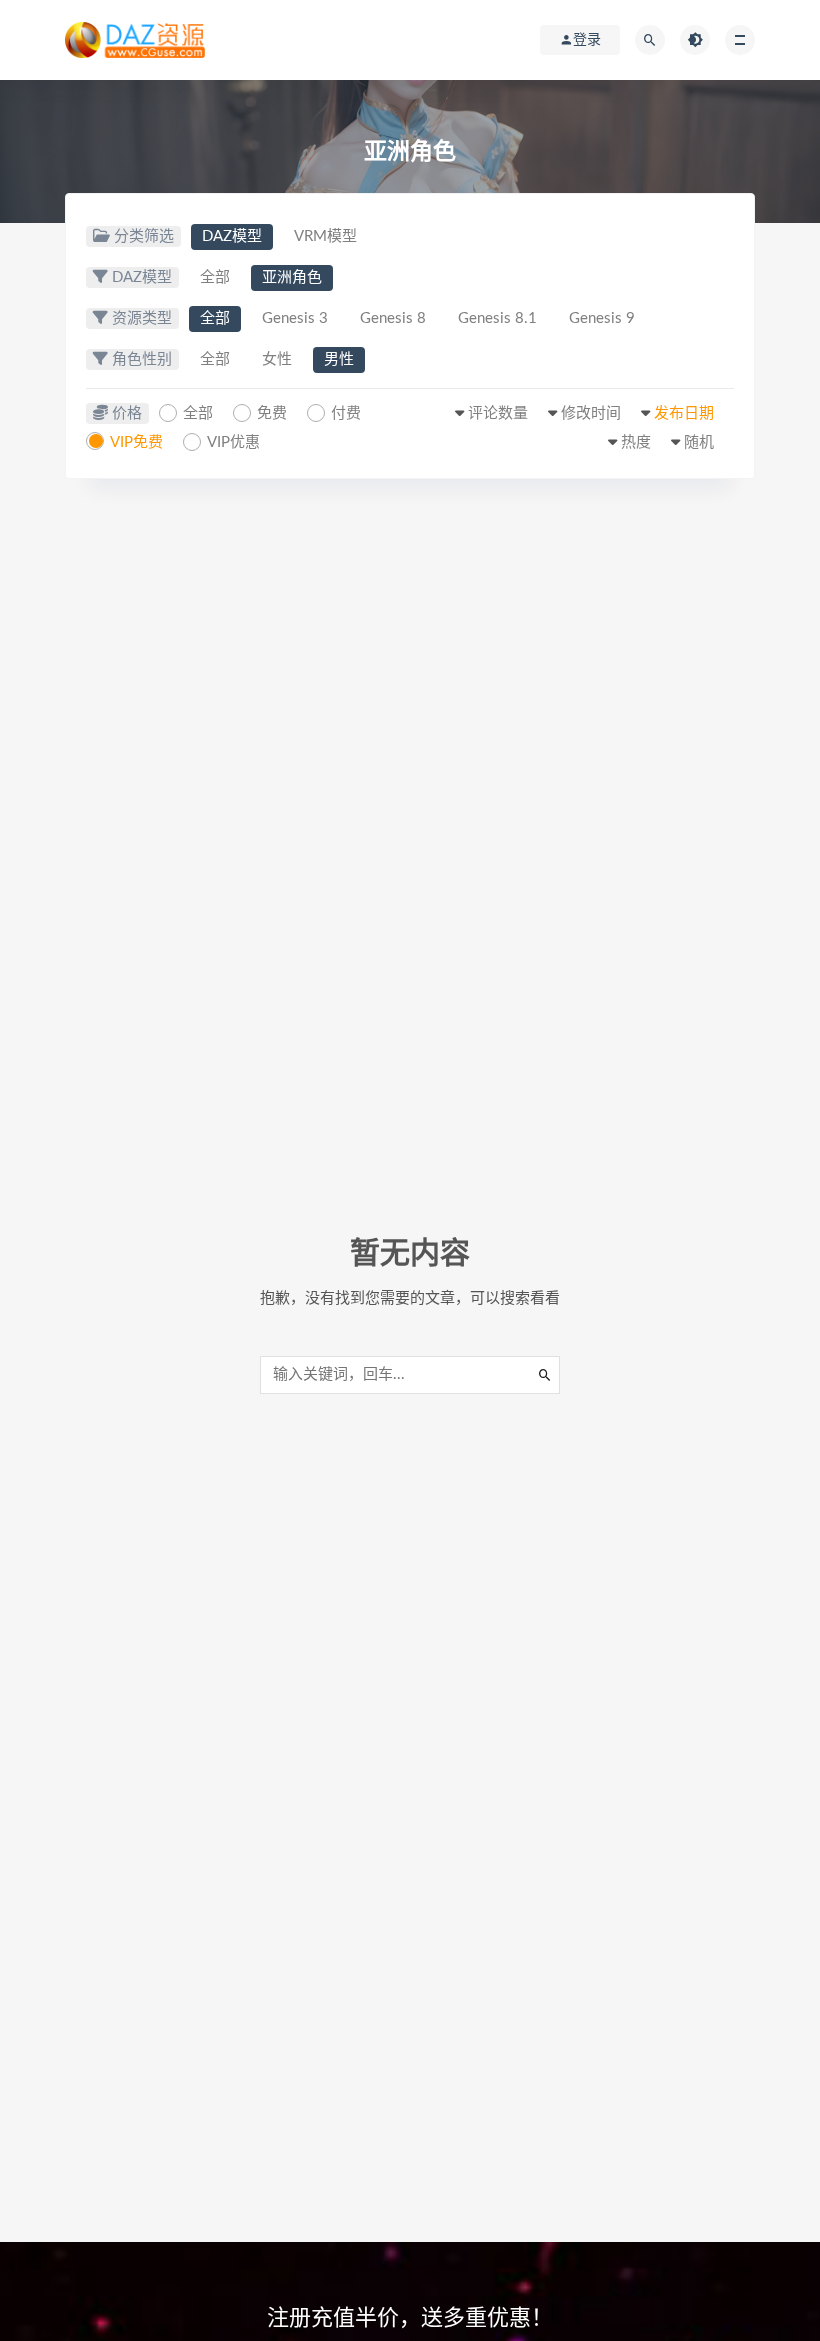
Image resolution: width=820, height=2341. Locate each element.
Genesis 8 (393, 318)
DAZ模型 (232, 236)
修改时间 (591, 413)
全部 (215, 277)
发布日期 (684, 413)
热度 (636, 442)
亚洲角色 (292, 277)
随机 (699, 442)
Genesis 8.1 (497, 318)
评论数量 (498, 413)
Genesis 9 (602, 318)
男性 (339, 359)
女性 (277, 359)
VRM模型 (325, 236)
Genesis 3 (295, 318)
